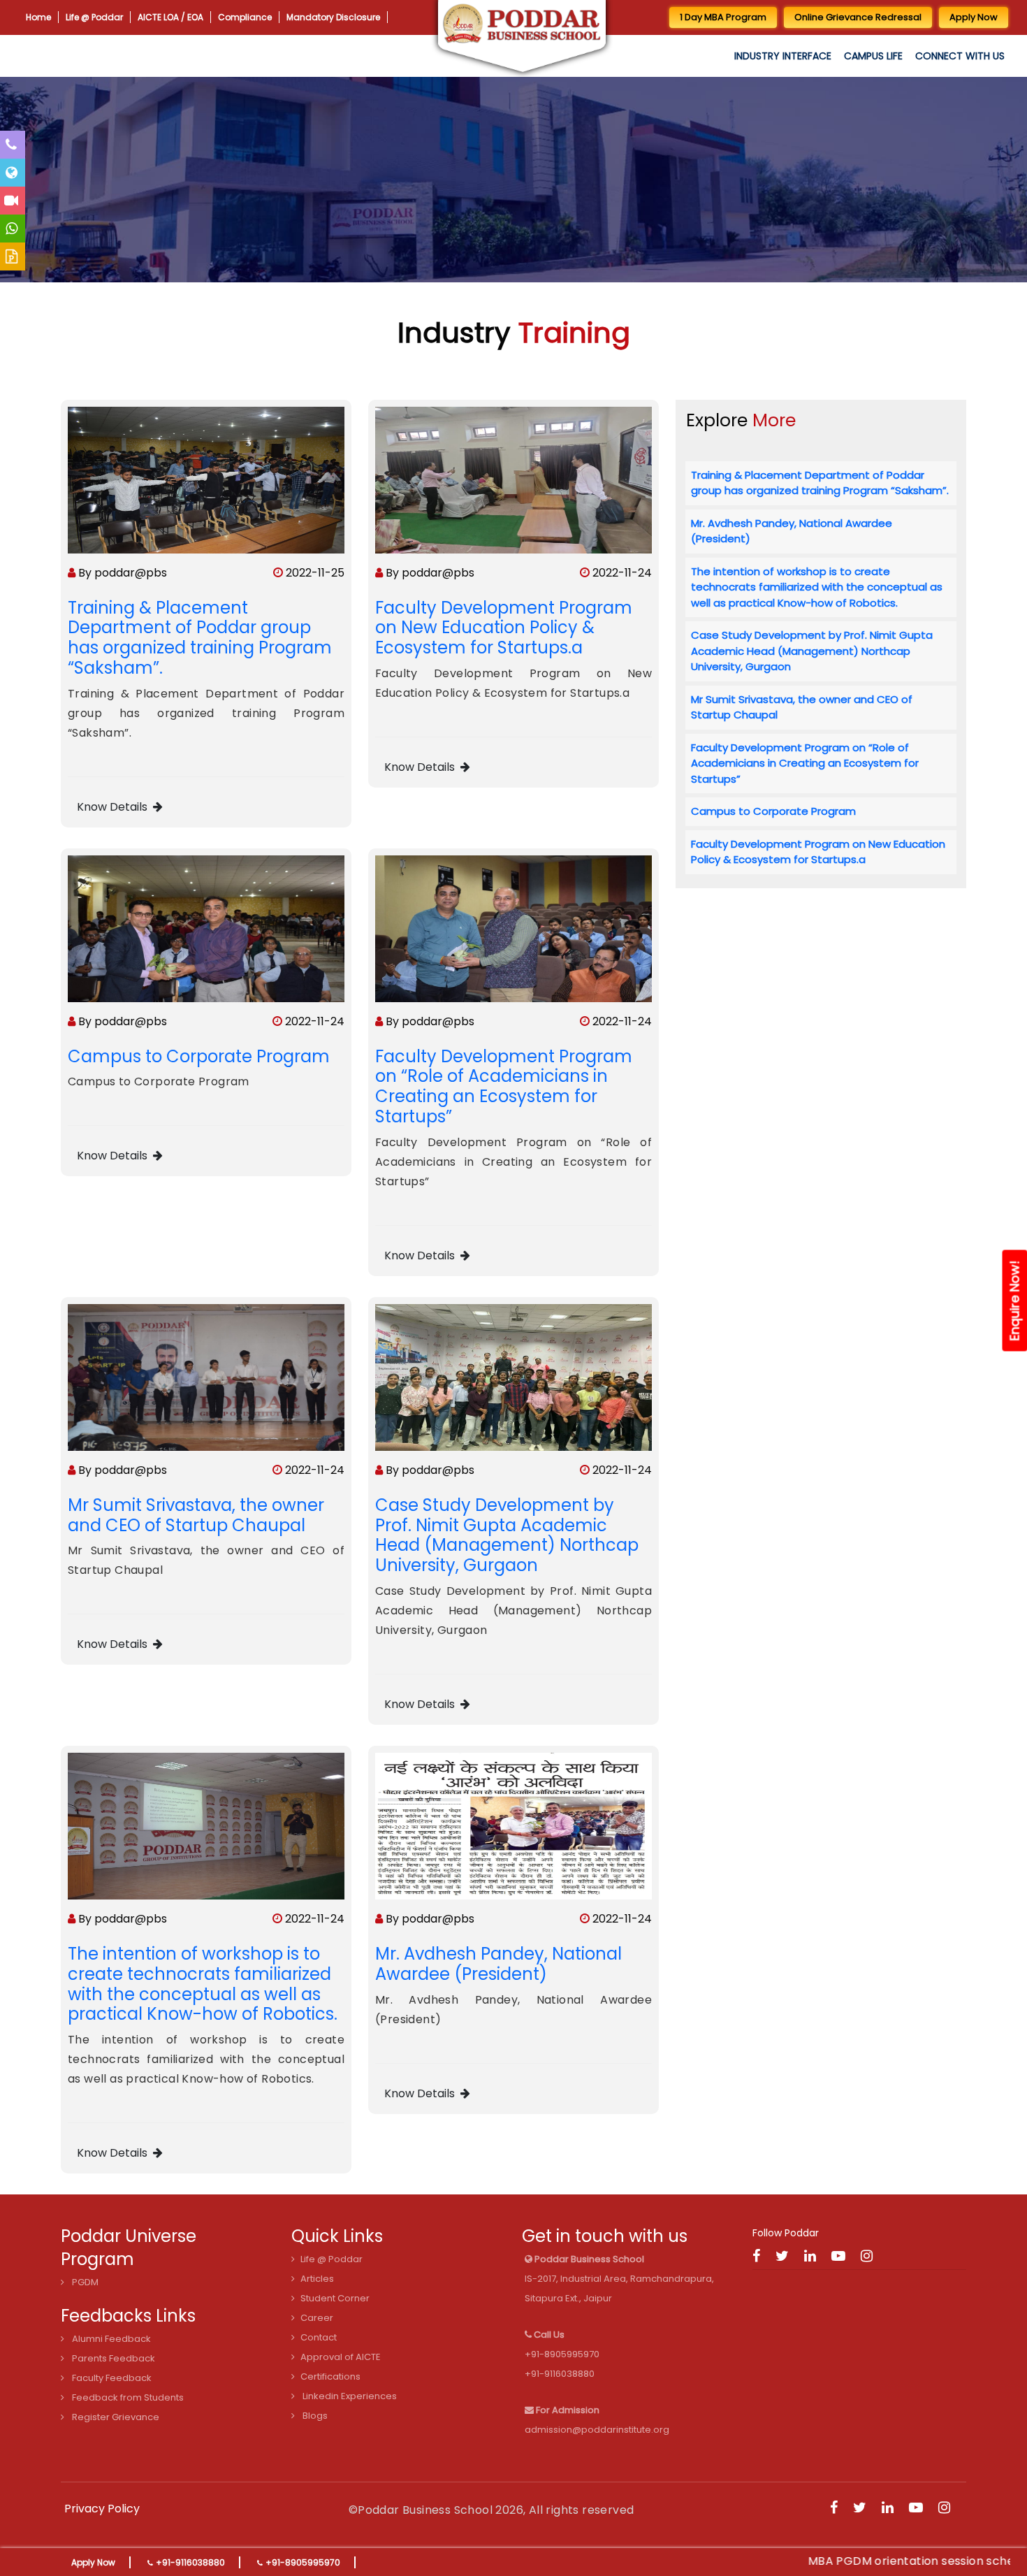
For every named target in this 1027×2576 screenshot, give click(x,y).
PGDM (84, 2282)
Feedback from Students (127, 2397)
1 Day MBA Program (723, 17)
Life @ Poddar (74, 17)
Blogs (314, 2416)
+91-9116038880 (190, 2562)
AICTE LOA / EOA (128, 17)
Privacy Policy (102, 2509)
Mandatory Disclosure (240, 17)
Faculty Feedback (111, 2378)
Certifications (330, 2376)
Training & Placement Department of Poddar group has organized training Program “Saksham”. (200, 638)
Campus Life (873, 56)
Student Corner (335, 2298)
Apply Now (93, 2562)
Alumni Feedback (110, 2339)
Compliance (180, 17)
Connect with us (960, 56)
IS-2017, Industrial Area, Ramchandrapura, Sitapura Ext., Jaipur (619, 2279)
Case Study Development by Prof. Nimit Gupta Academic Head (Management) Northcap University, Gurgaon (507, 1535)
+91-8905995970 (303, 2562)
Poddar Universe (129, 2236)
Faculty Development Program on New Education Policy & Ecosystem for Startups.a (504, 628)
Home (34, 17)
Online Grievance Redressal (858, 17)
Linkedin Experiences (349, 2396)
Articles (317, 2279)
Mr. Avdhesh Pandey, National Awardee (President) (498, 1964)
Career (317, 2318)
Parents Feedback (112, 2358)
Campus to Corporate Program (199, 1056)
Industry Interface (783, 56)
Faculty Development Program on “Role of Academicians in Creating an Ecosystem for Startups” (504, 1086)
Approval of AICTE (341, 2357)
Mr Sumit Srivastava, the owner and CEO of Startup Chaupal (196, 1515)
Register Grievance (115, 2417)
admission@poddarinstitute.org (597, 2430)
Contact (319, 2337)
